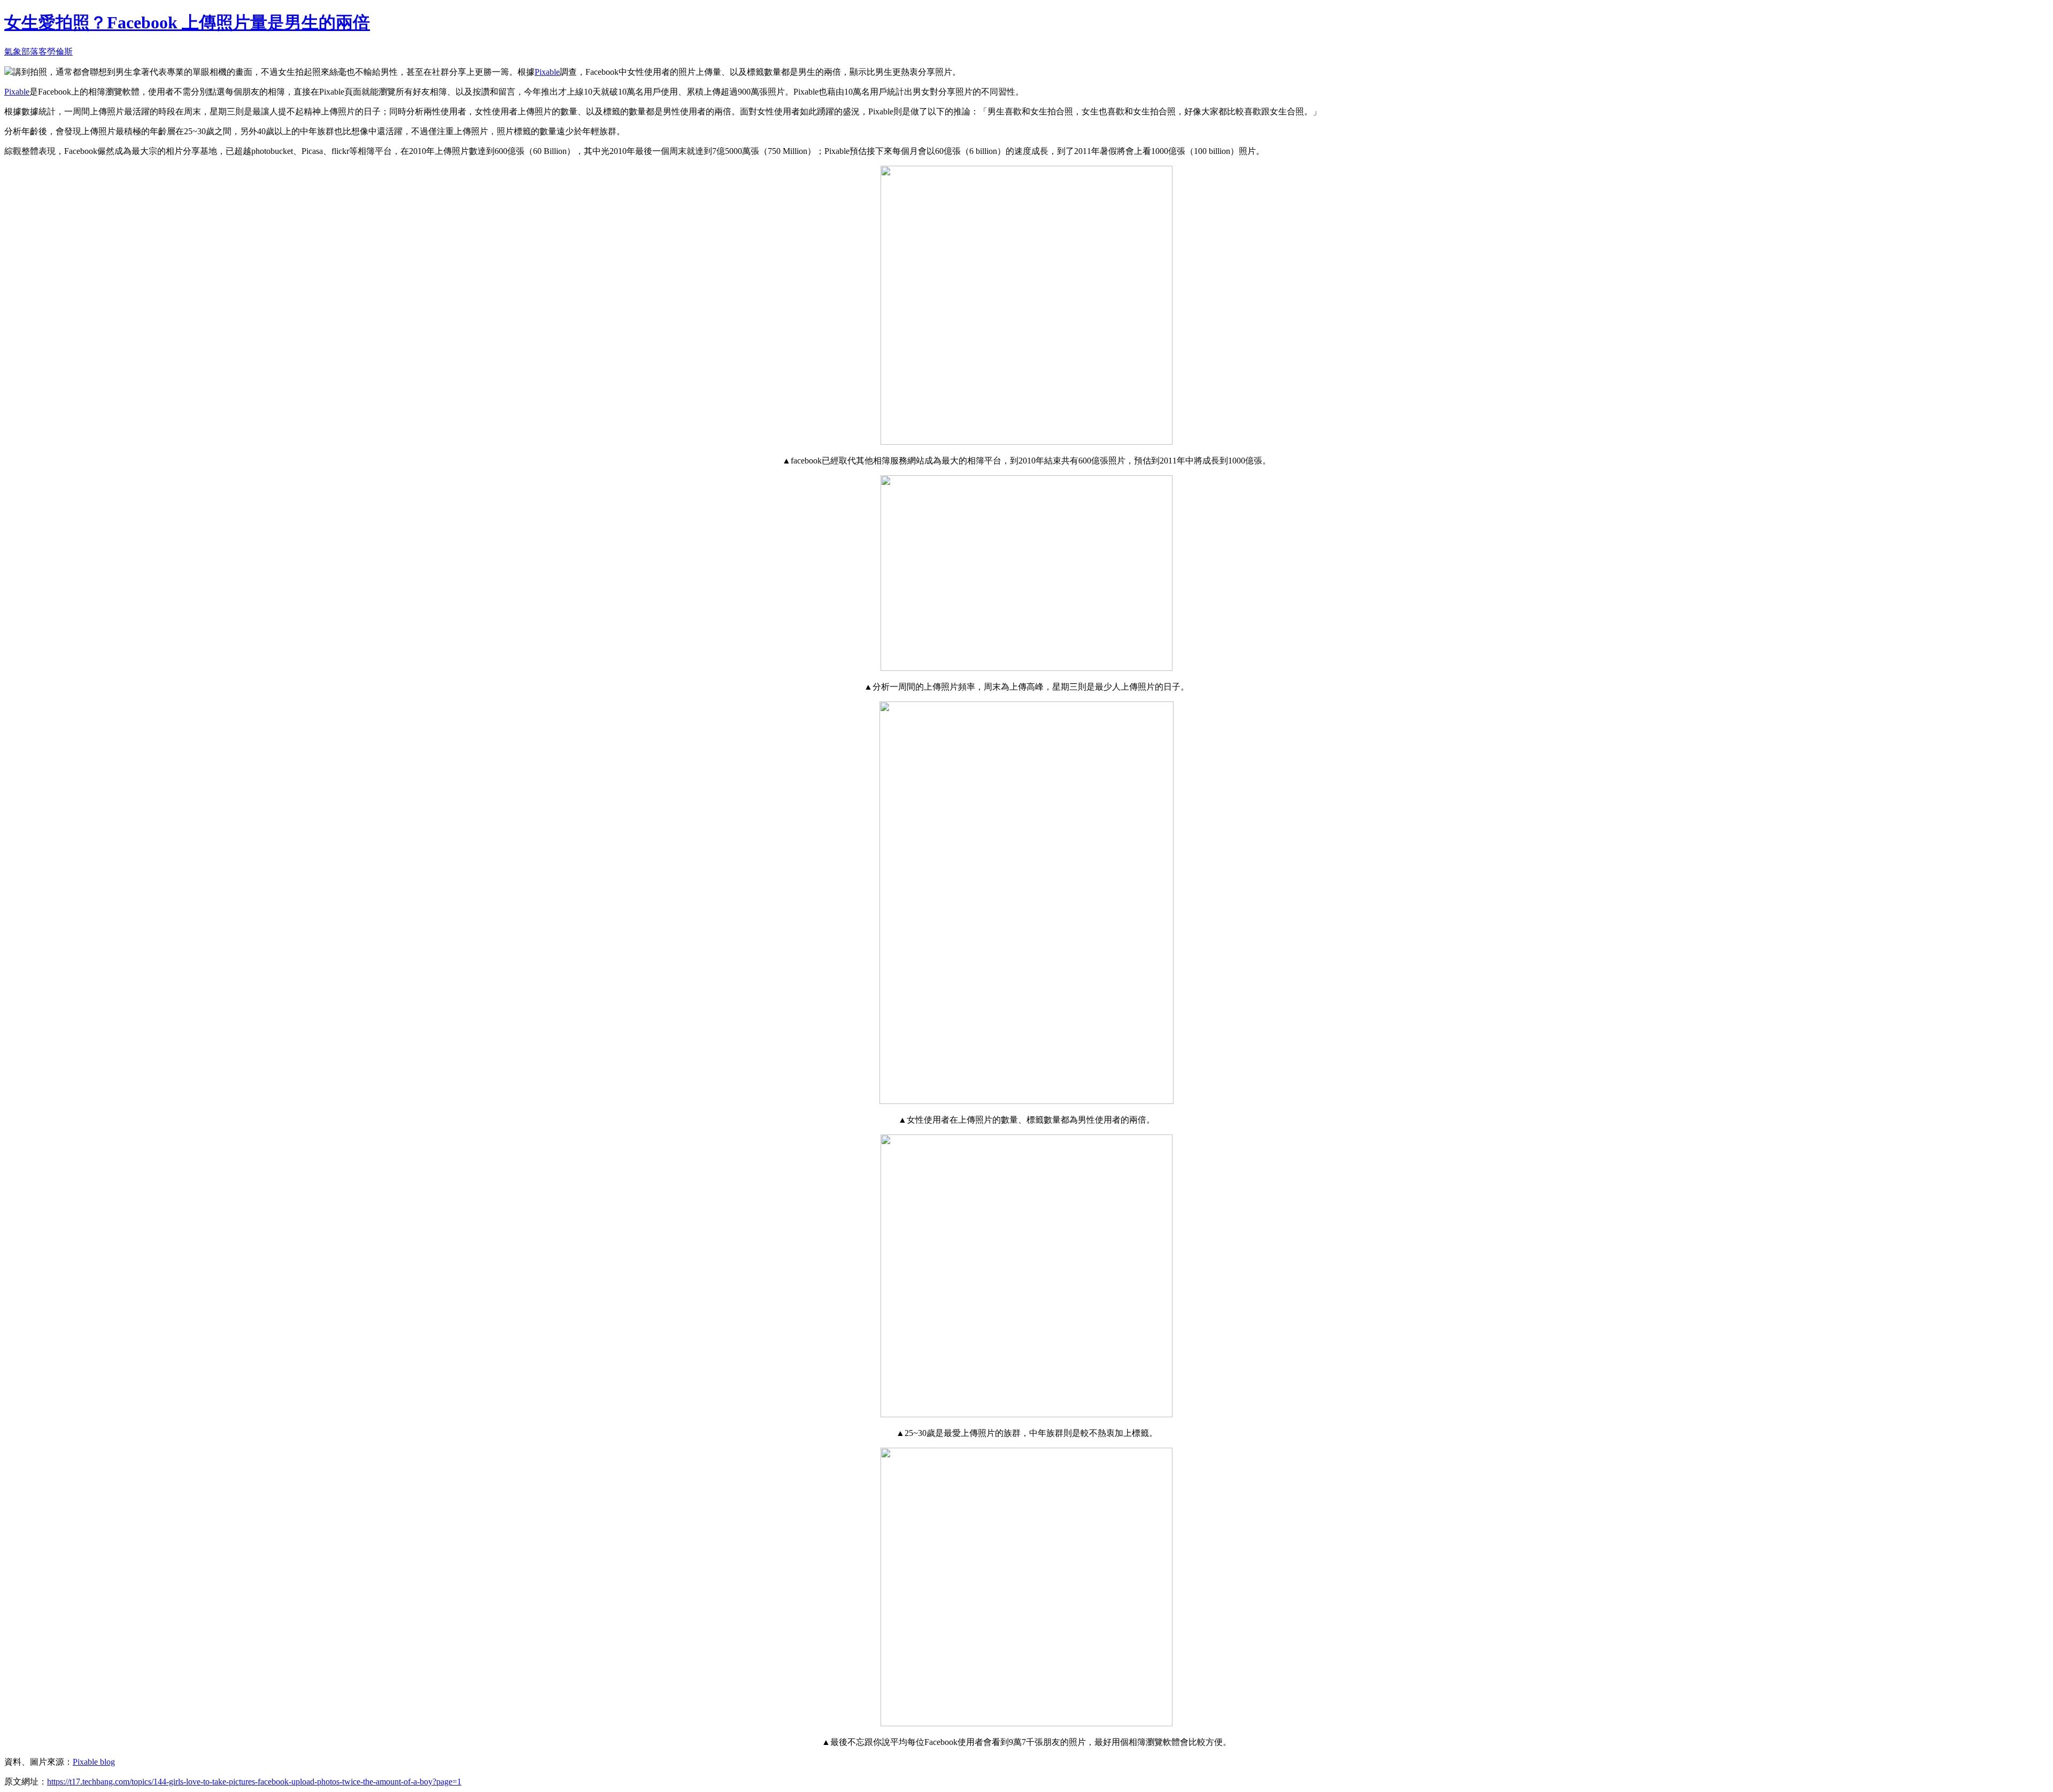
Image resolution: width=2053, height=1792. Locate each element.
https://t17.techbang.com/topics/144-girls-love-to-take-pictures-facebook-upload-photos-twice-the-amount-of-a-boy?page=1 (254, 1782)
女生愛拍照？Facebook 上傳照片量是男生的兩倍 (187, 22)
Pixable (547, 72)
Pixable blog (94, 1762)
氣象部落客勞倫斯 (38, 52)
